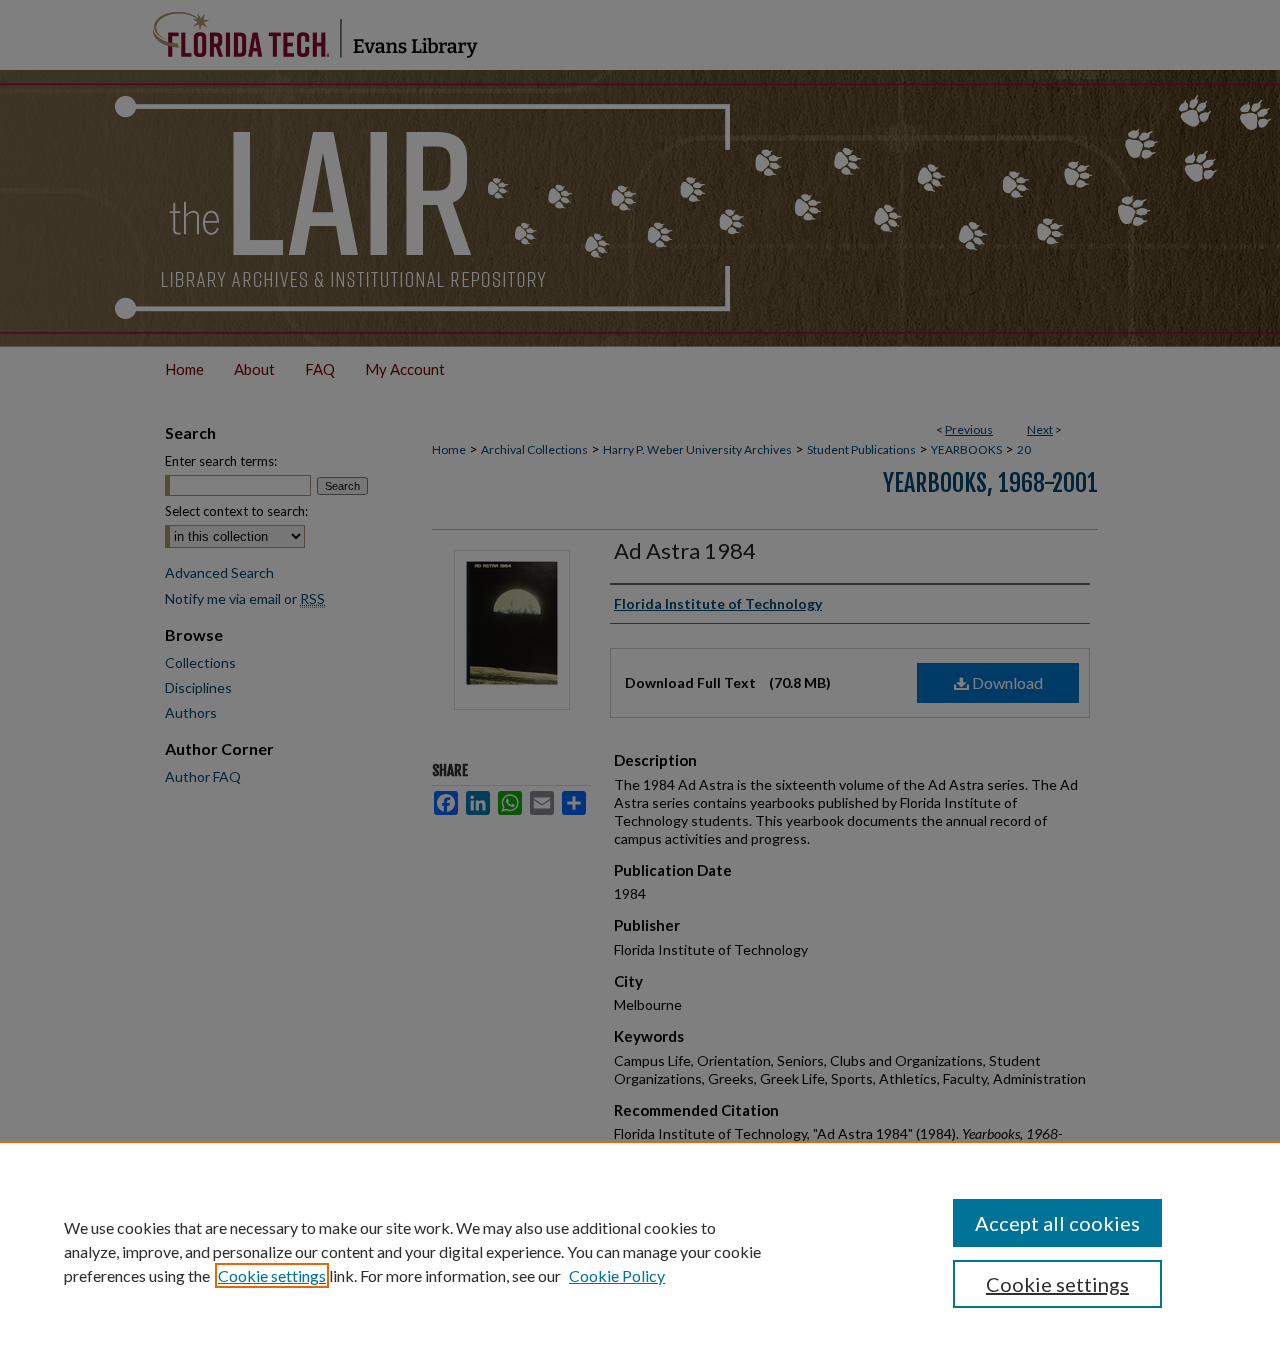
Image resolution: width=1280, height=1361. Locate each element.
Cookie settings (272, 1275)
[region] (640, 1251)
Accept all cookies (1057, 1223)
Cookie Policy (617, 1275)
